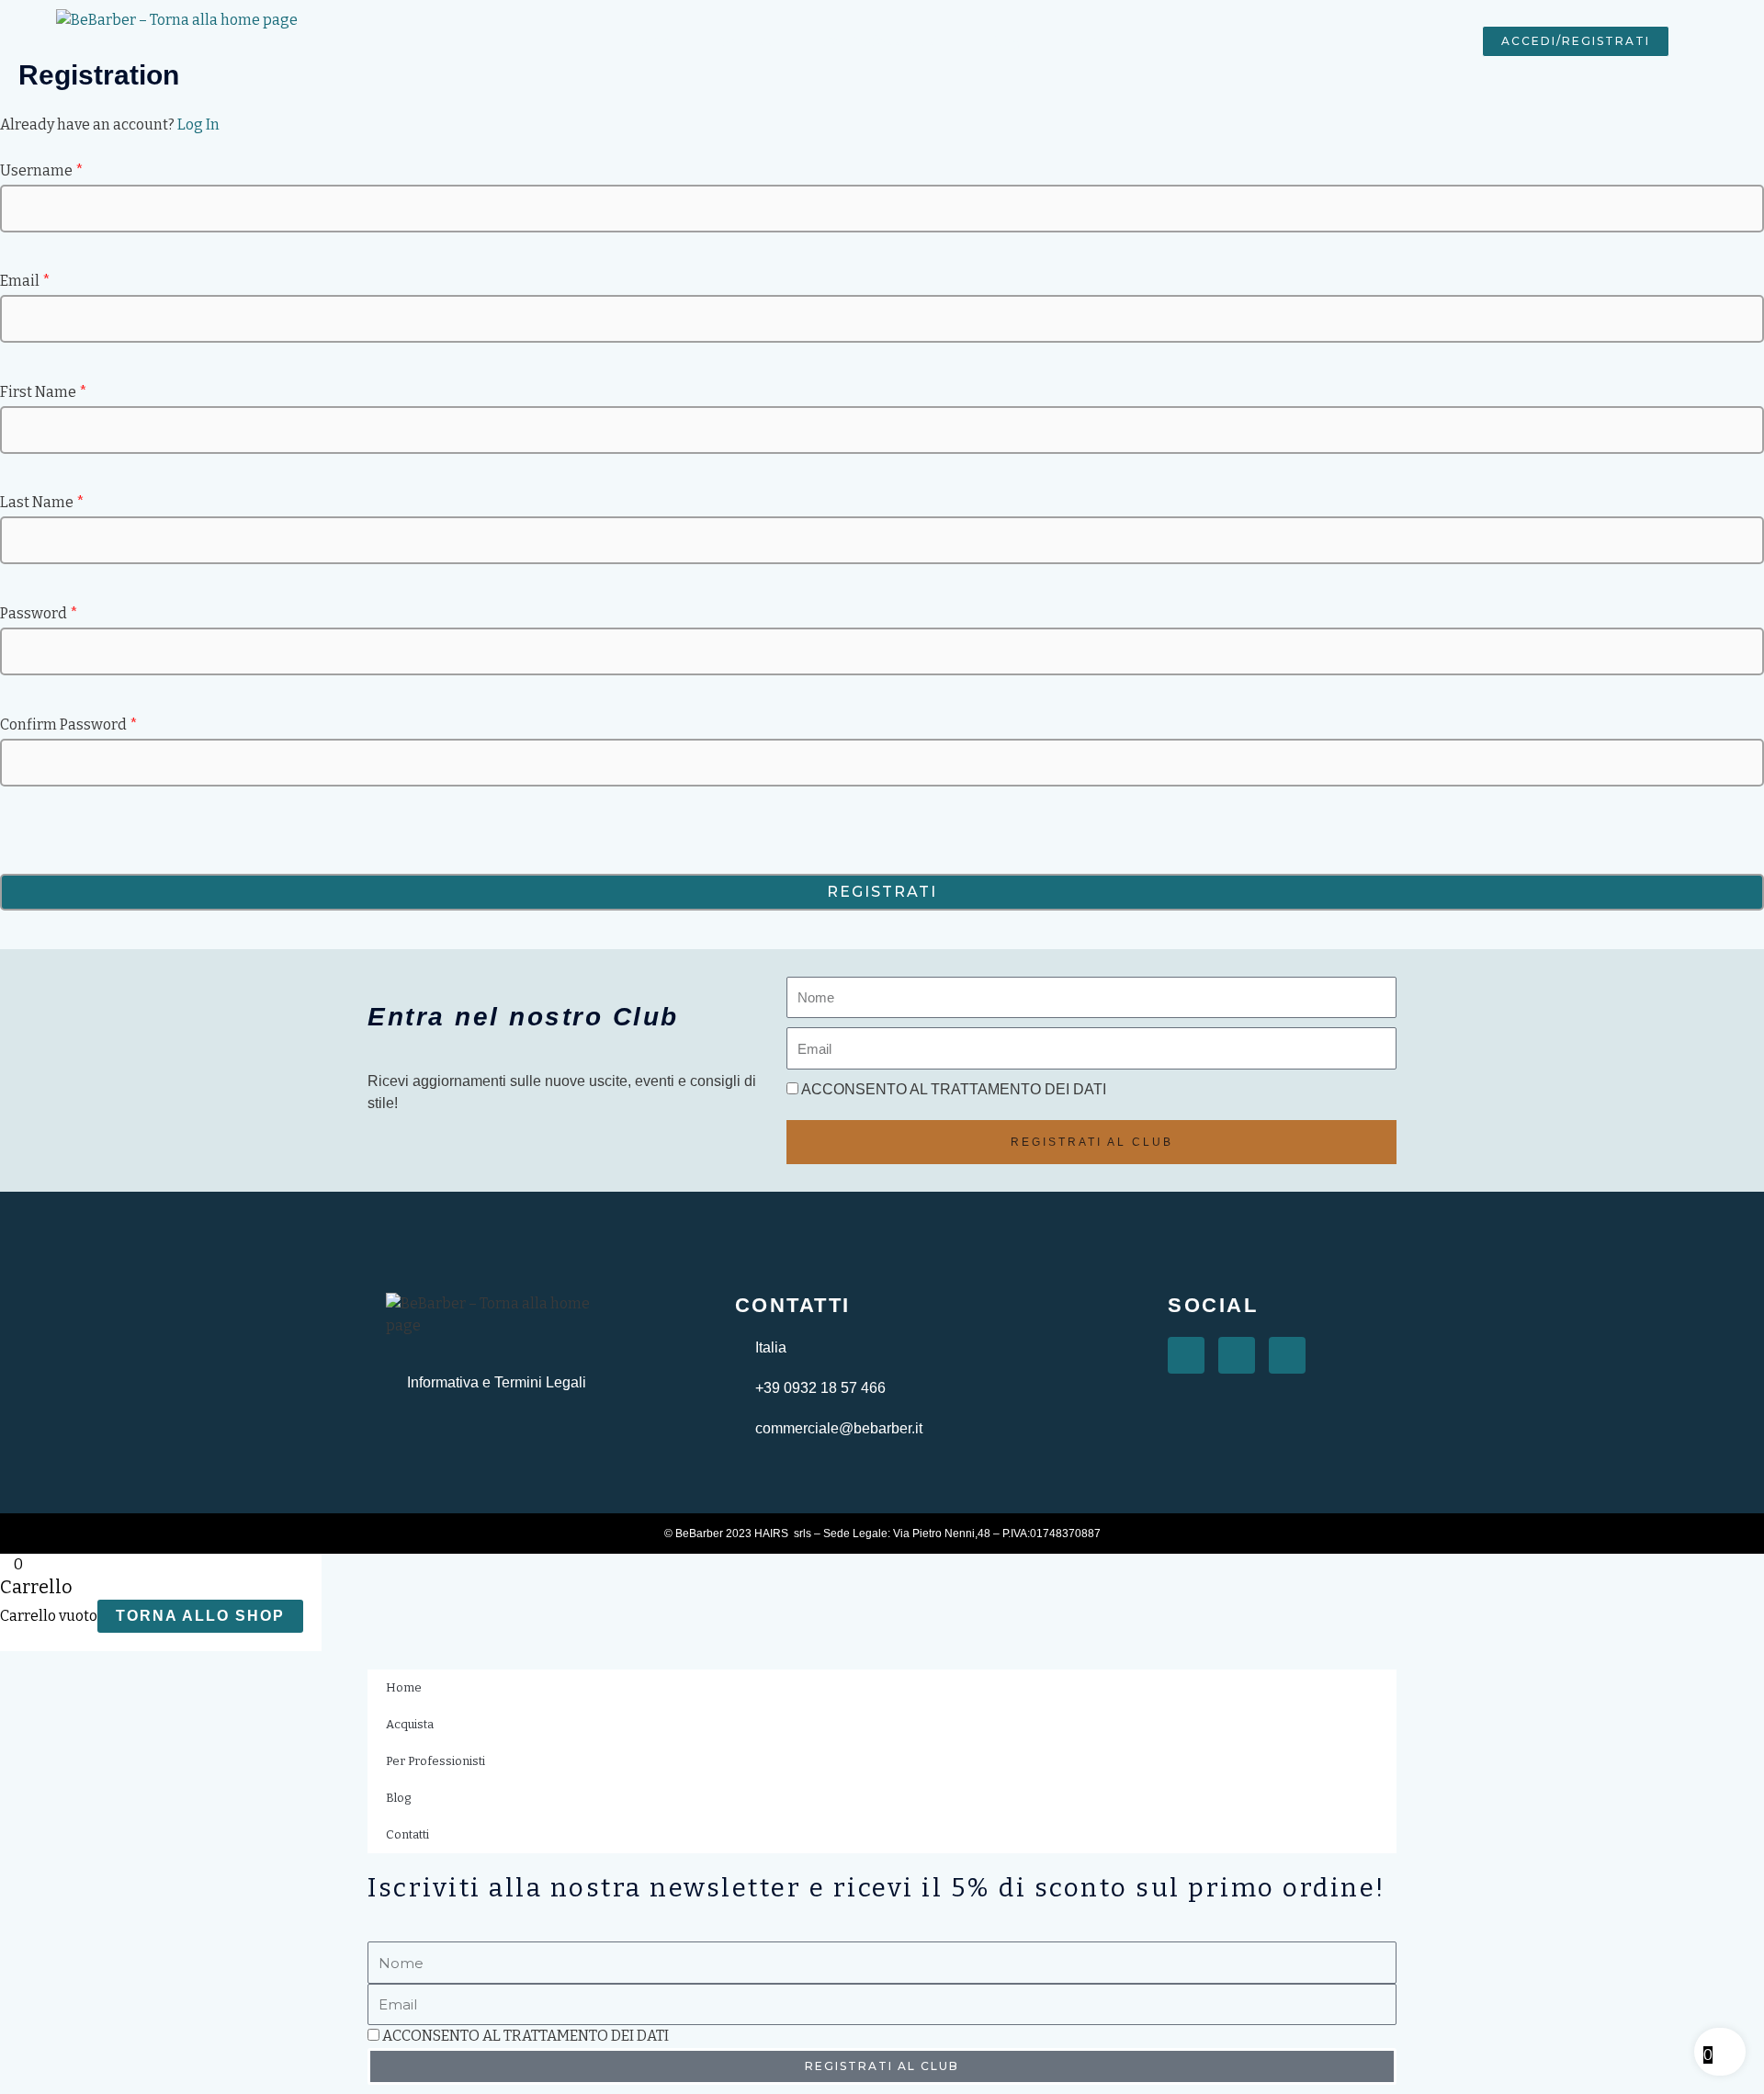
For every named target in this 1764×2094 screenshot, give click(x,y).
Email (25, 281)
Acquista (747, 41)
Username (42, 170)
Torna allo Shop (200, 1616)
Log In (198, 125)
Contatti (1095, 41)
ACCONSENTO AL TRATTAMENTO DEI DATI (954, 1089)
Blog (1005, 41)
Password (39, 613)
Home (650, 41)
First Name (44, 392)
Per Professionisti (883, 41)
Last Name (42, 502)
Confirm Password (69, 724)
